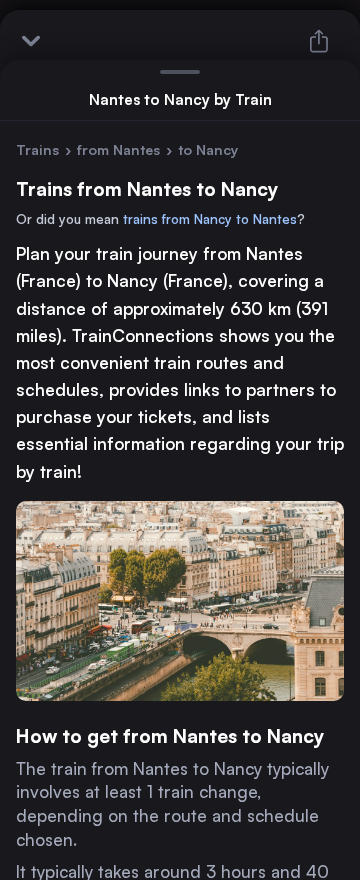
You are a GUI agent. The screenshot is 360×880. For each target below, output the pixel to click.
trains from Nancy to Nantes (210, 219)
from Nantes (118, 149)
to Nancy (208, 149)
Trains (37, 149)
